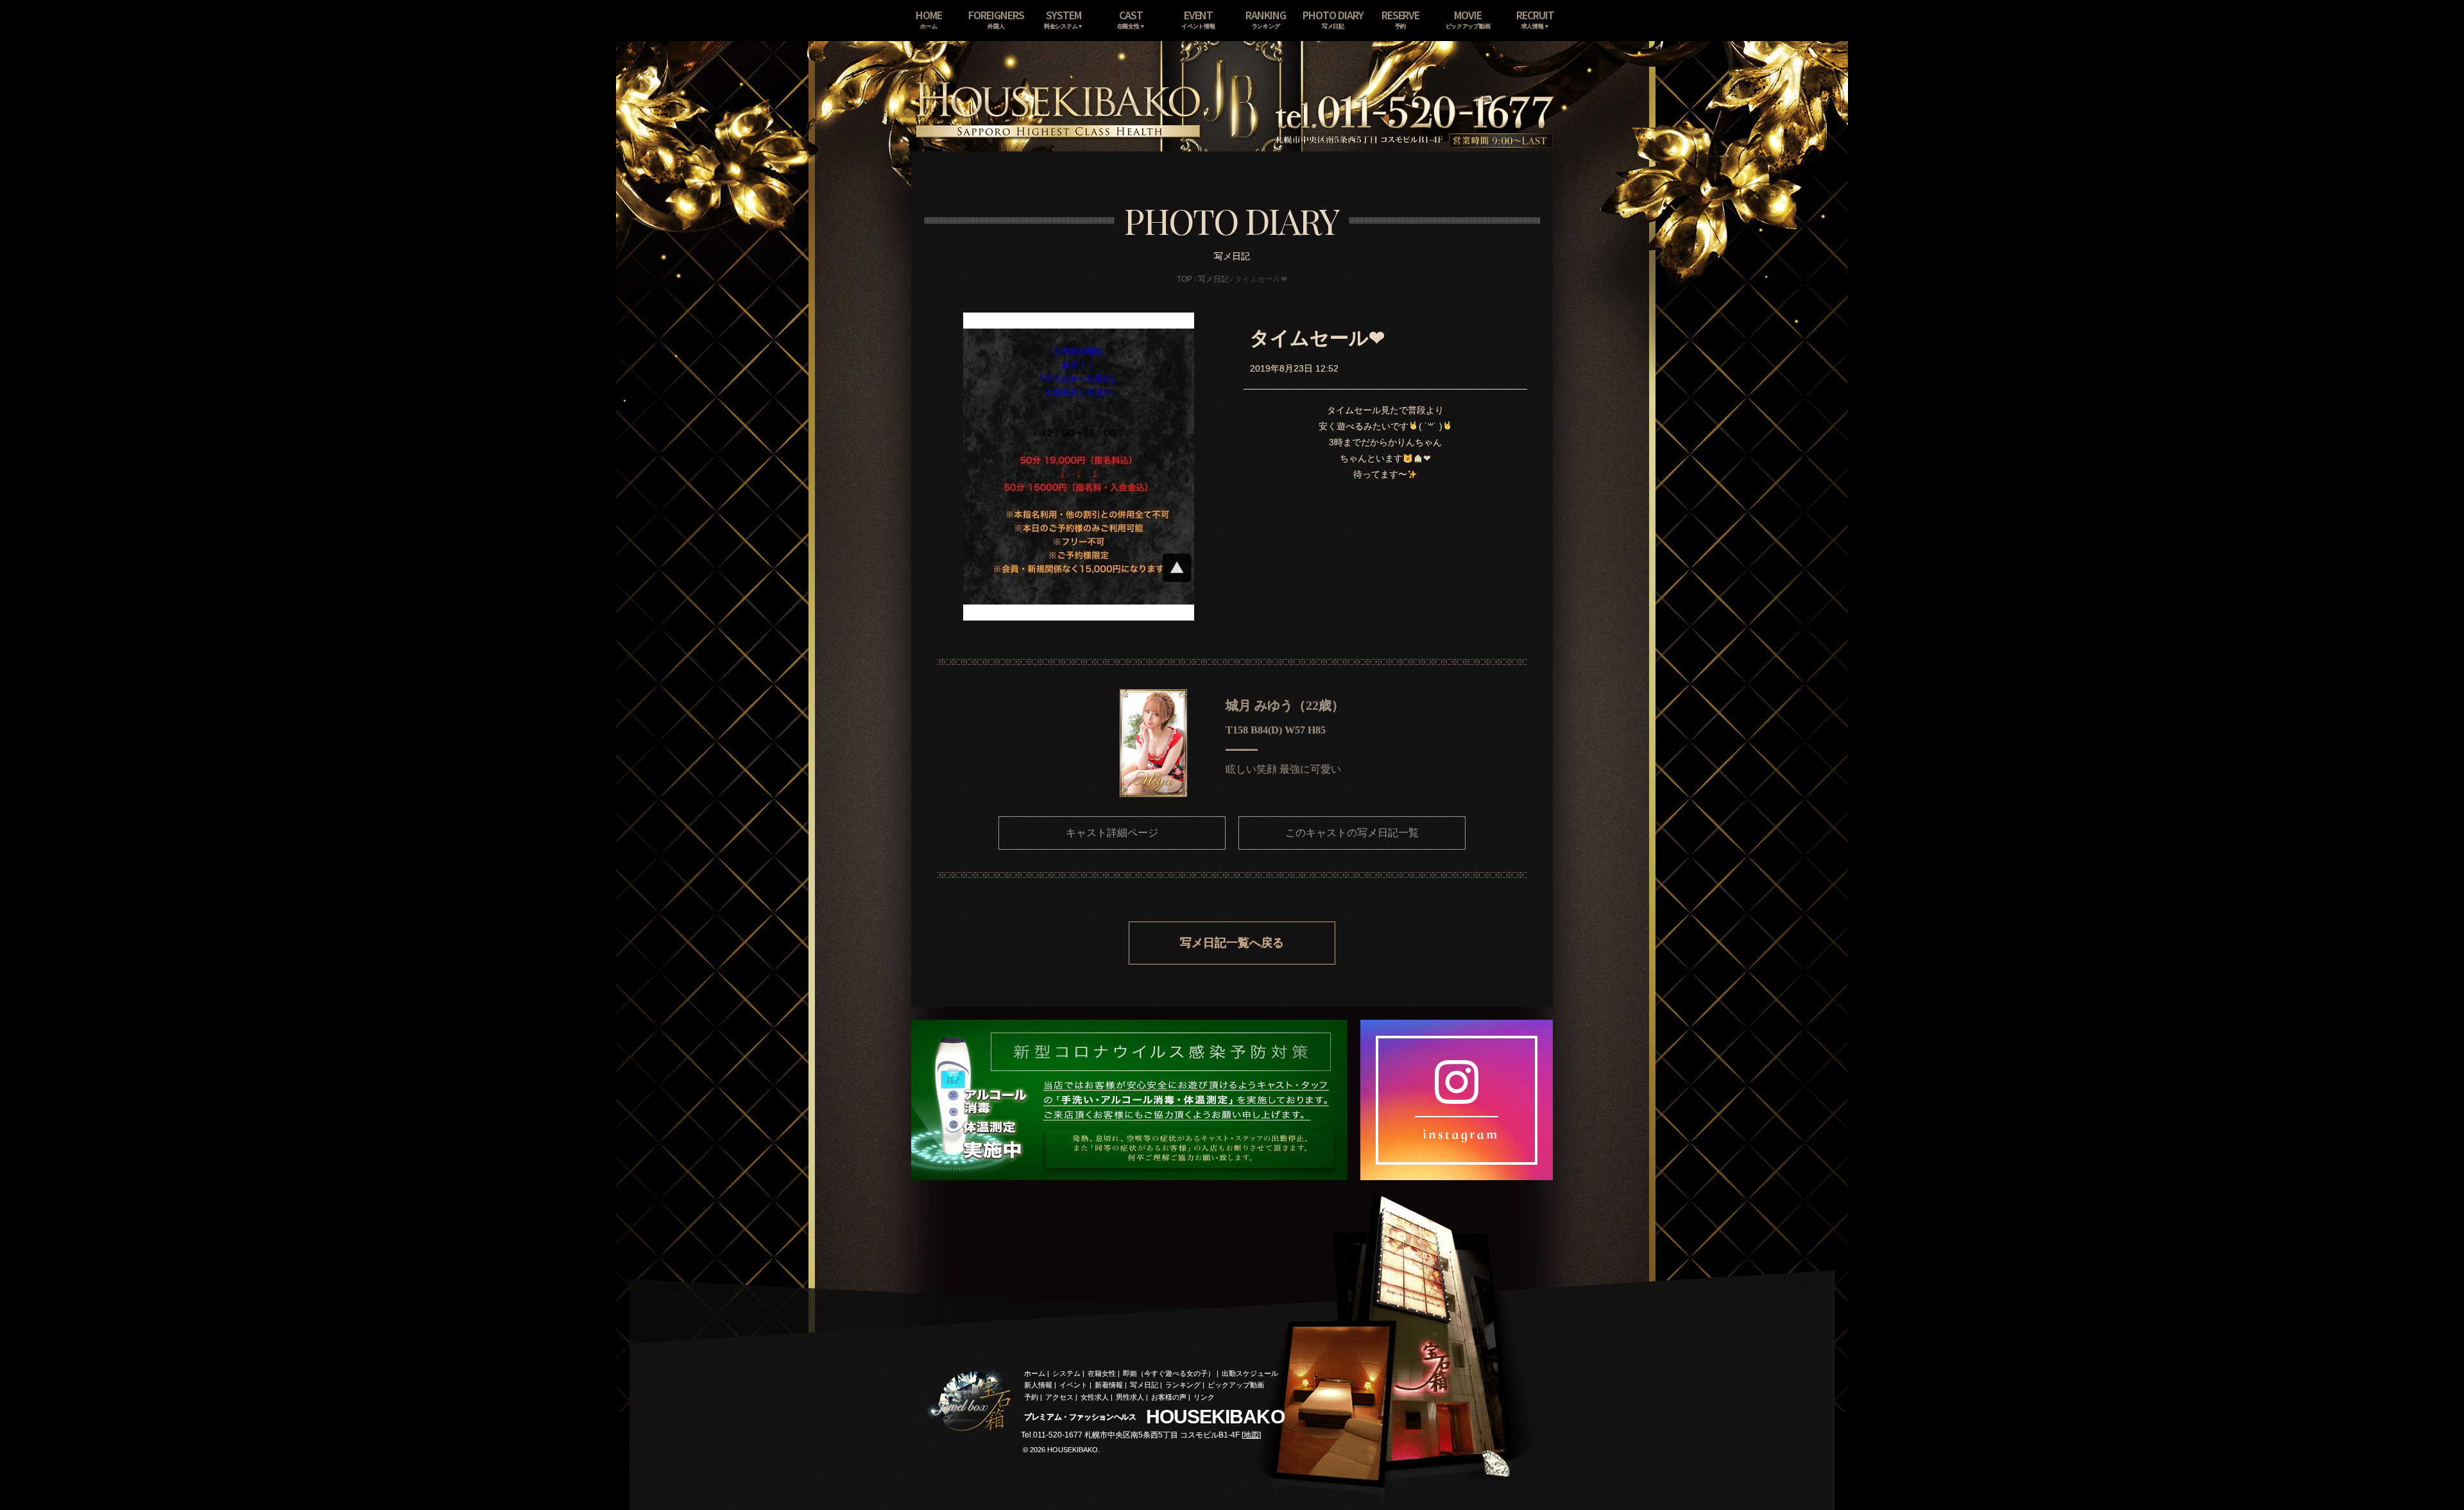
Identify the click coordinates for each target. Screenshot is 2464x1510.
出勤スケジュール (1250, 1373)
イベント (1074, 1385)
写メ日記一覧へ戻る (1232, 943)
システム (1066, 1373)
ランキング (1183, 1385)
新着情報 (1109, 1385)
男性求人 (1130, 1397)
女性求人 (1095, 1397)
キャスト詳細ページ (1112, 833)
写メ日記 (1213, 279)
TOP (1185, 279)
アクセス (1059, 1397)
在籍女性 (1102, 1373)
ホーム (1035, 1373)
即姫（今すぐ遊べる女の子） (1169, 1373)
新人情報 (1038, 1385)
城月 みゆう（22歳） (1285, 705)
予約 (1031, 1397)
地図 (1251, 1435)
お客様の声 (1169, 1397)
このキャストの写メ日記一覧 (1352, 833)
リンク (1204, 1397)
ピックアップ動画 (1236, 1385)
